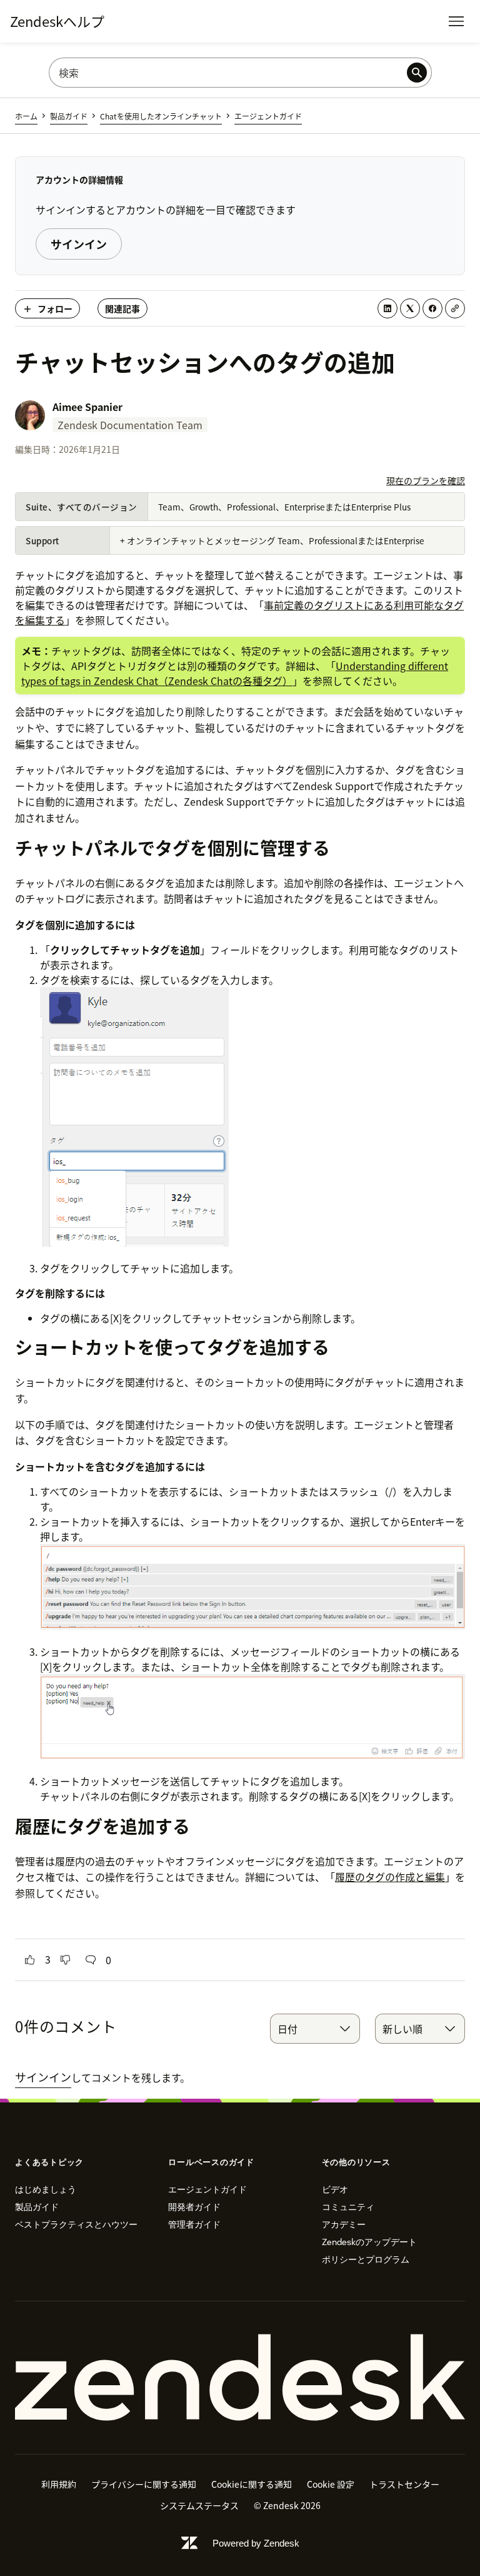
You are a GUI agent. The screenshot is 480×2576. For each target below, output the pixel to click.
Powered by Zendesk (256, 2543)
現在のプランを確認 (426, 480)
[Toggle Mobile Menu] (456, 21)
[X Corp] (410, 308)
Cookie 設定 (331, 2484)
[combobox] (315, 2029)
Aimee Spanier (87, 407)
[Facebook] (432, 308)
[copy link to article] (455, 308)
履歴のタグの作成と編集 (390, 1877)
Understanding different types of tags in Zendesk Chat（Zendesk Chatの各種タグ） (235, 673)
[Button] (30, 1960)
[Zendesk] (240, 2378)
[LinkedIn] (387, 308)
